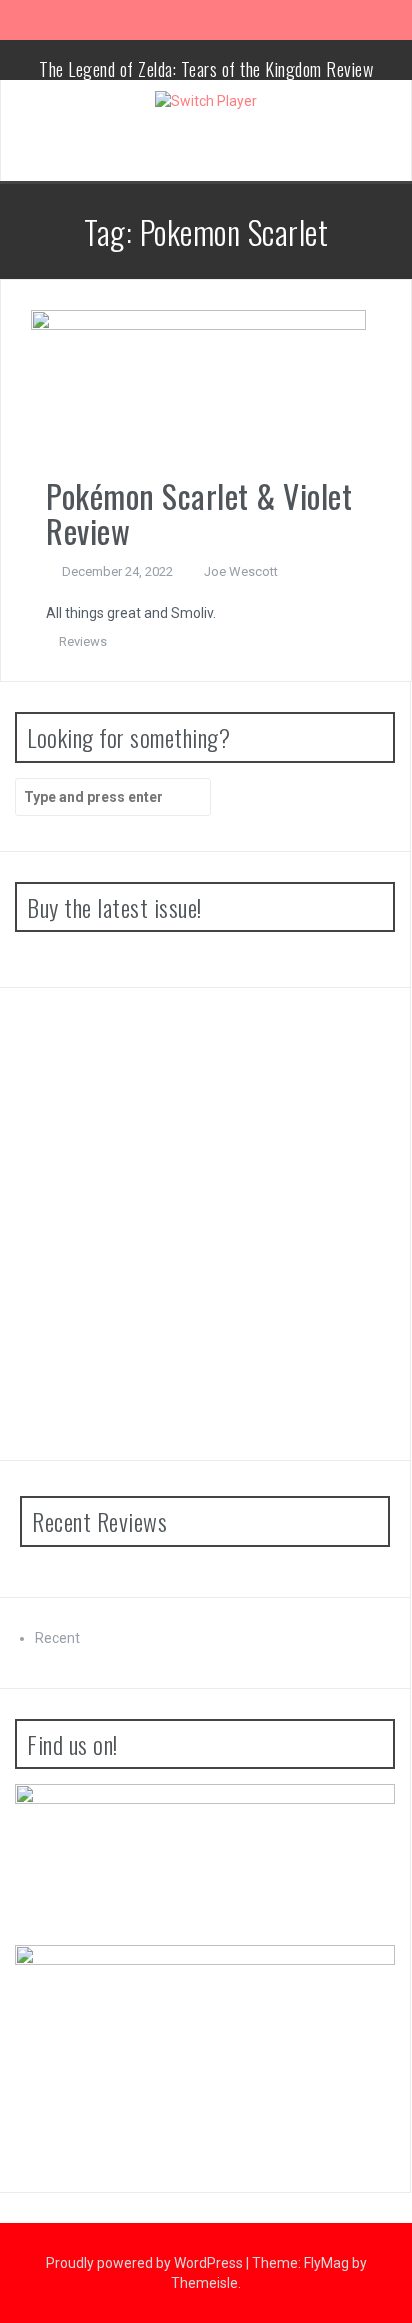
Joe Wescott (241, 571)
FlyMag (326, 2263)
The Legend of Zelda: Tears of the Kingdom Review (206, 69)
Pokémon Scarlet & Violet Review (199, 513)
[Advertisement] (206, 1224)
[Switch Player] (206, 100)
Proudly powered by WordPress (146, 2263)
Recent (57, 1638)
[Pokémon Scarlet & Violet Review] (198, 393)
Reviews (83, 641)
